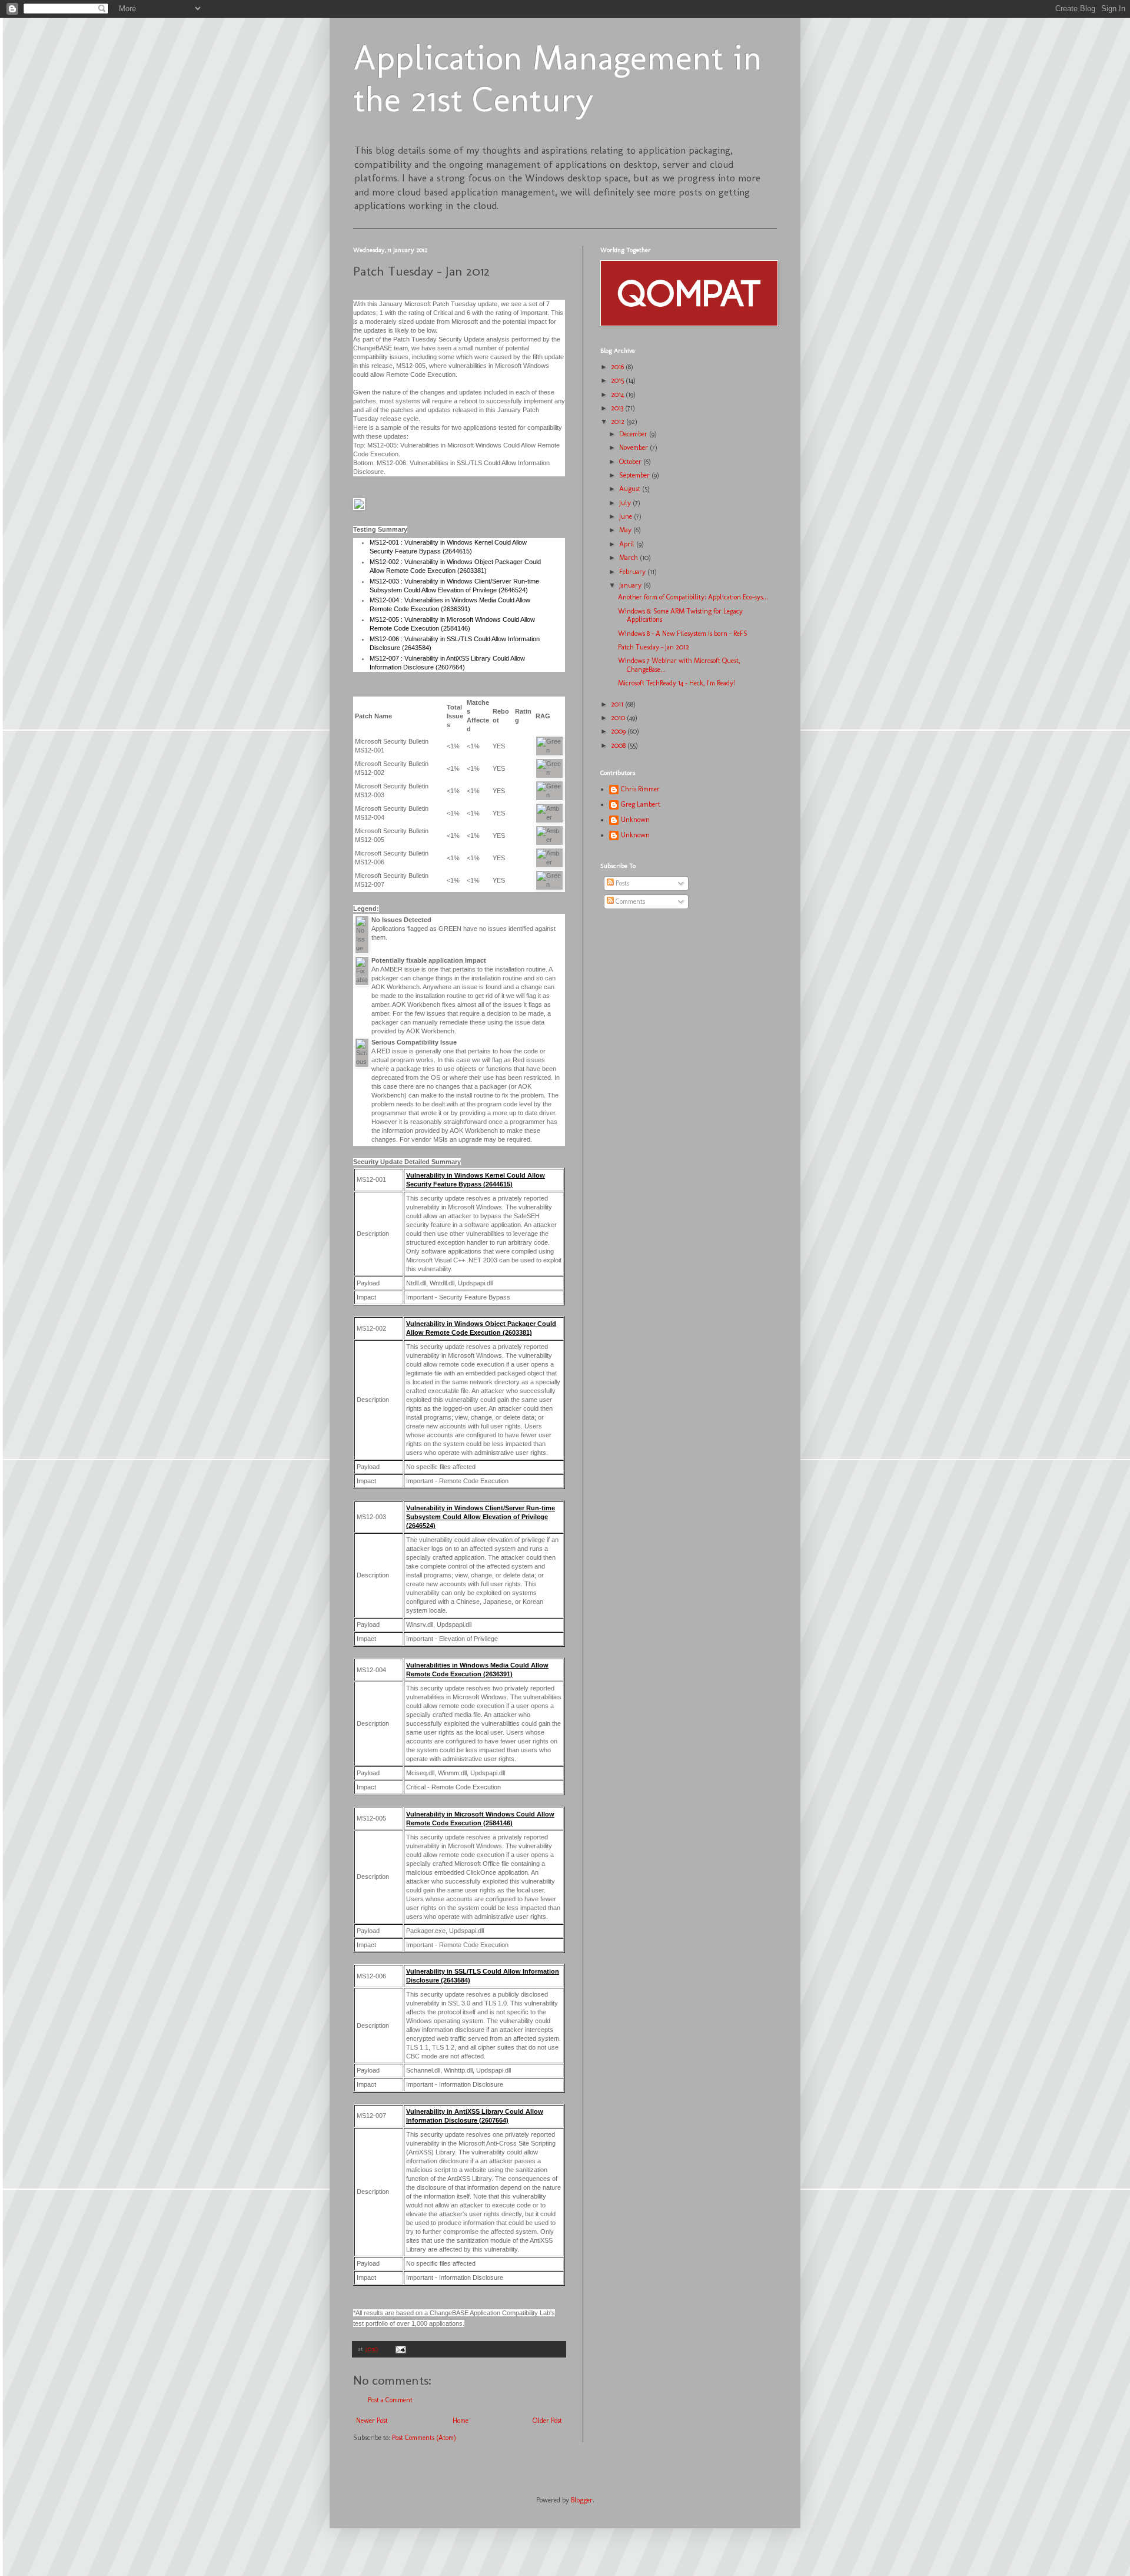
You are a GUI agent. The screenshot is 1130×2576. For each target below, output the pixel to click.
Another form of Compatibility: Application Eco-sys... (693, 597)
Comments (629, 901)
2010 (619, 718)
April (628, 544)
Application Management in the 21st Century (558, 78)
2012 (619, 422)
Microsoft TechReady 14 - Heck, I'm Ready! (677, 683)
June (627, 516)
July (626, 503)
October (631, 462)
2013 (618, 408)
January (631, 585)
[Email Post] (400, 2349)
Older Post (547, 2421)
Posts (621, 883)
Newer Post (372, 2421)
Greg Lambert (641, 804)
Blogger (582, 2500)
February (633, 572)
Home (461, 2421)
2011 (618, 704)
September (635, 475)
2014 (618, 394)
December (634, 434)
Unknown (635, 820)
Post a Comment (390, 2400)
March (629, 558)
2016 (618, 367)
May (626, 530)
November (634, 447)
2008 (619, 745)
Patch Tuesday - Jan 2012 (654, 647)
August (631, 489)
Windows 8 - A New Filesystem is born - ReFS (683, 634)
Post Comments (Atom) (424, 2438)
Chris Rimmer (640, 789)
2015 (618, 380)
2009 (619, 731)
